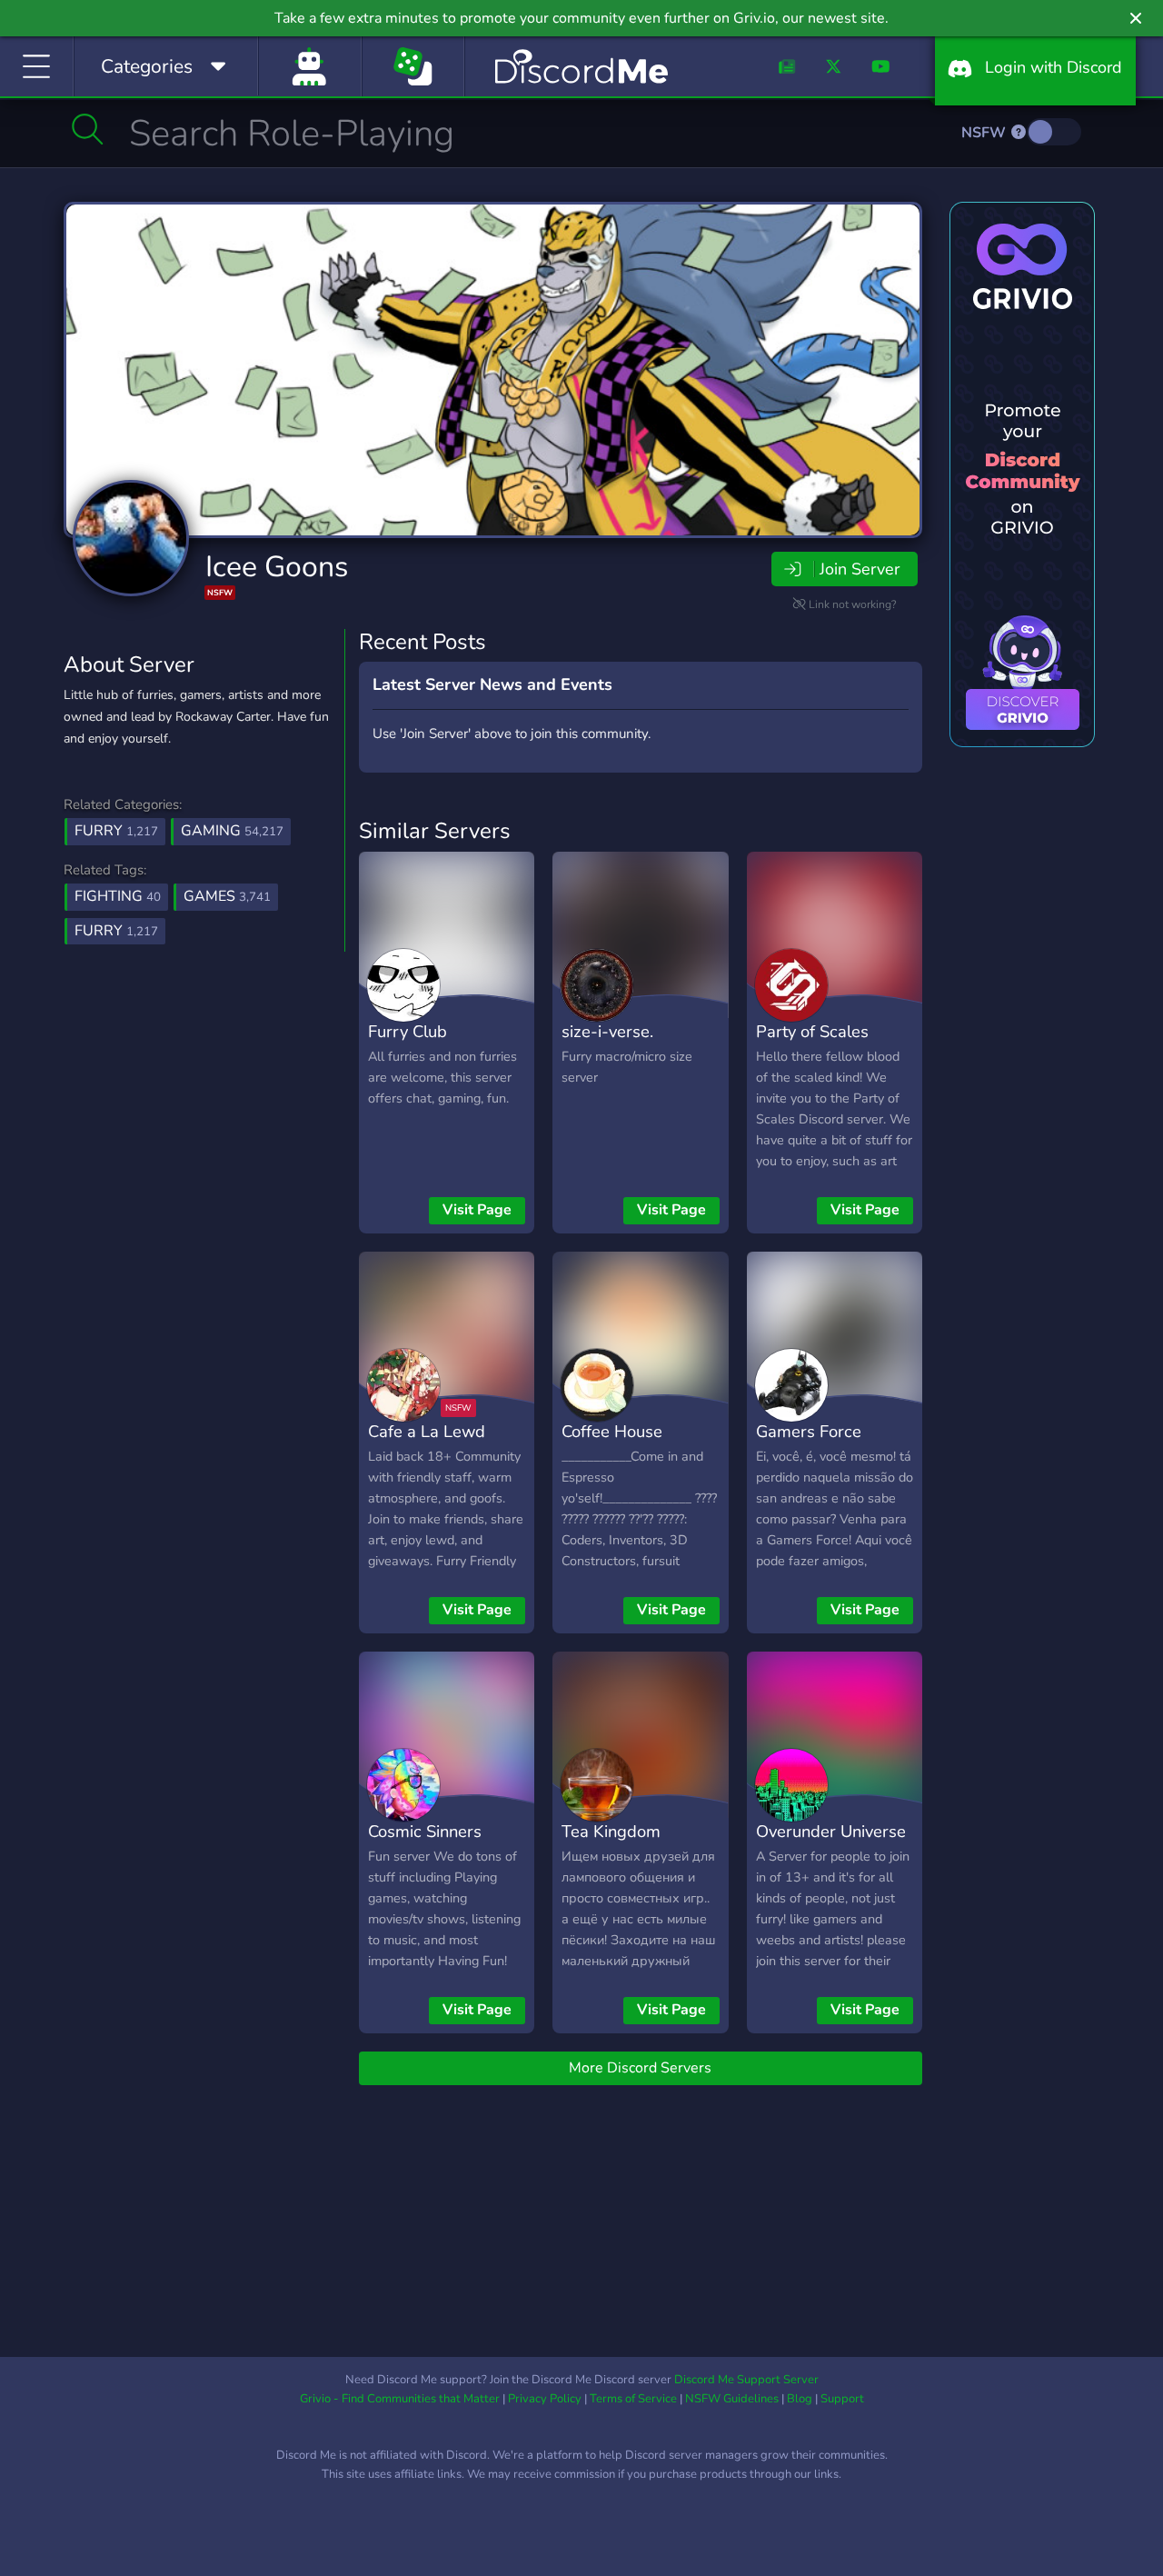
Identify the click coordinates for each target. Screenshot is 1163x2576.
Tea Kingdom (611, 1831)
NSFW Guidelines (732, 2399)
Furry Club (408, 1031)
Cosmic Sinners (425, 1831)
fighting (118, 896)
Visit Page (477, 1210)
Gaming (232, 831)
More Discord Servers (640, 2068)
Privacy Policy (545, 2399)
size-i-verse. (607, 1031)
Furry (116, 831)
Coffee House (612, 1431)
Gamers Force (809, 1431)
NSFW (985, 133)
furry (116, 931)
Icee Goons (277, 567)
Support (842, 2399)
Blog (800, 2399)
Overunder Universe (831, 1831)
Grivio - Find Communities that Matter (400, 2399)
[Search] (88, 129)
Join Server (860, 569)
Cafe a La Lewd (427, 1431)
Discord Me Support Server (746, 2380)
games (227, 896)
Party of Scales (812, 1031)
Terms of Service (633, 2399)
